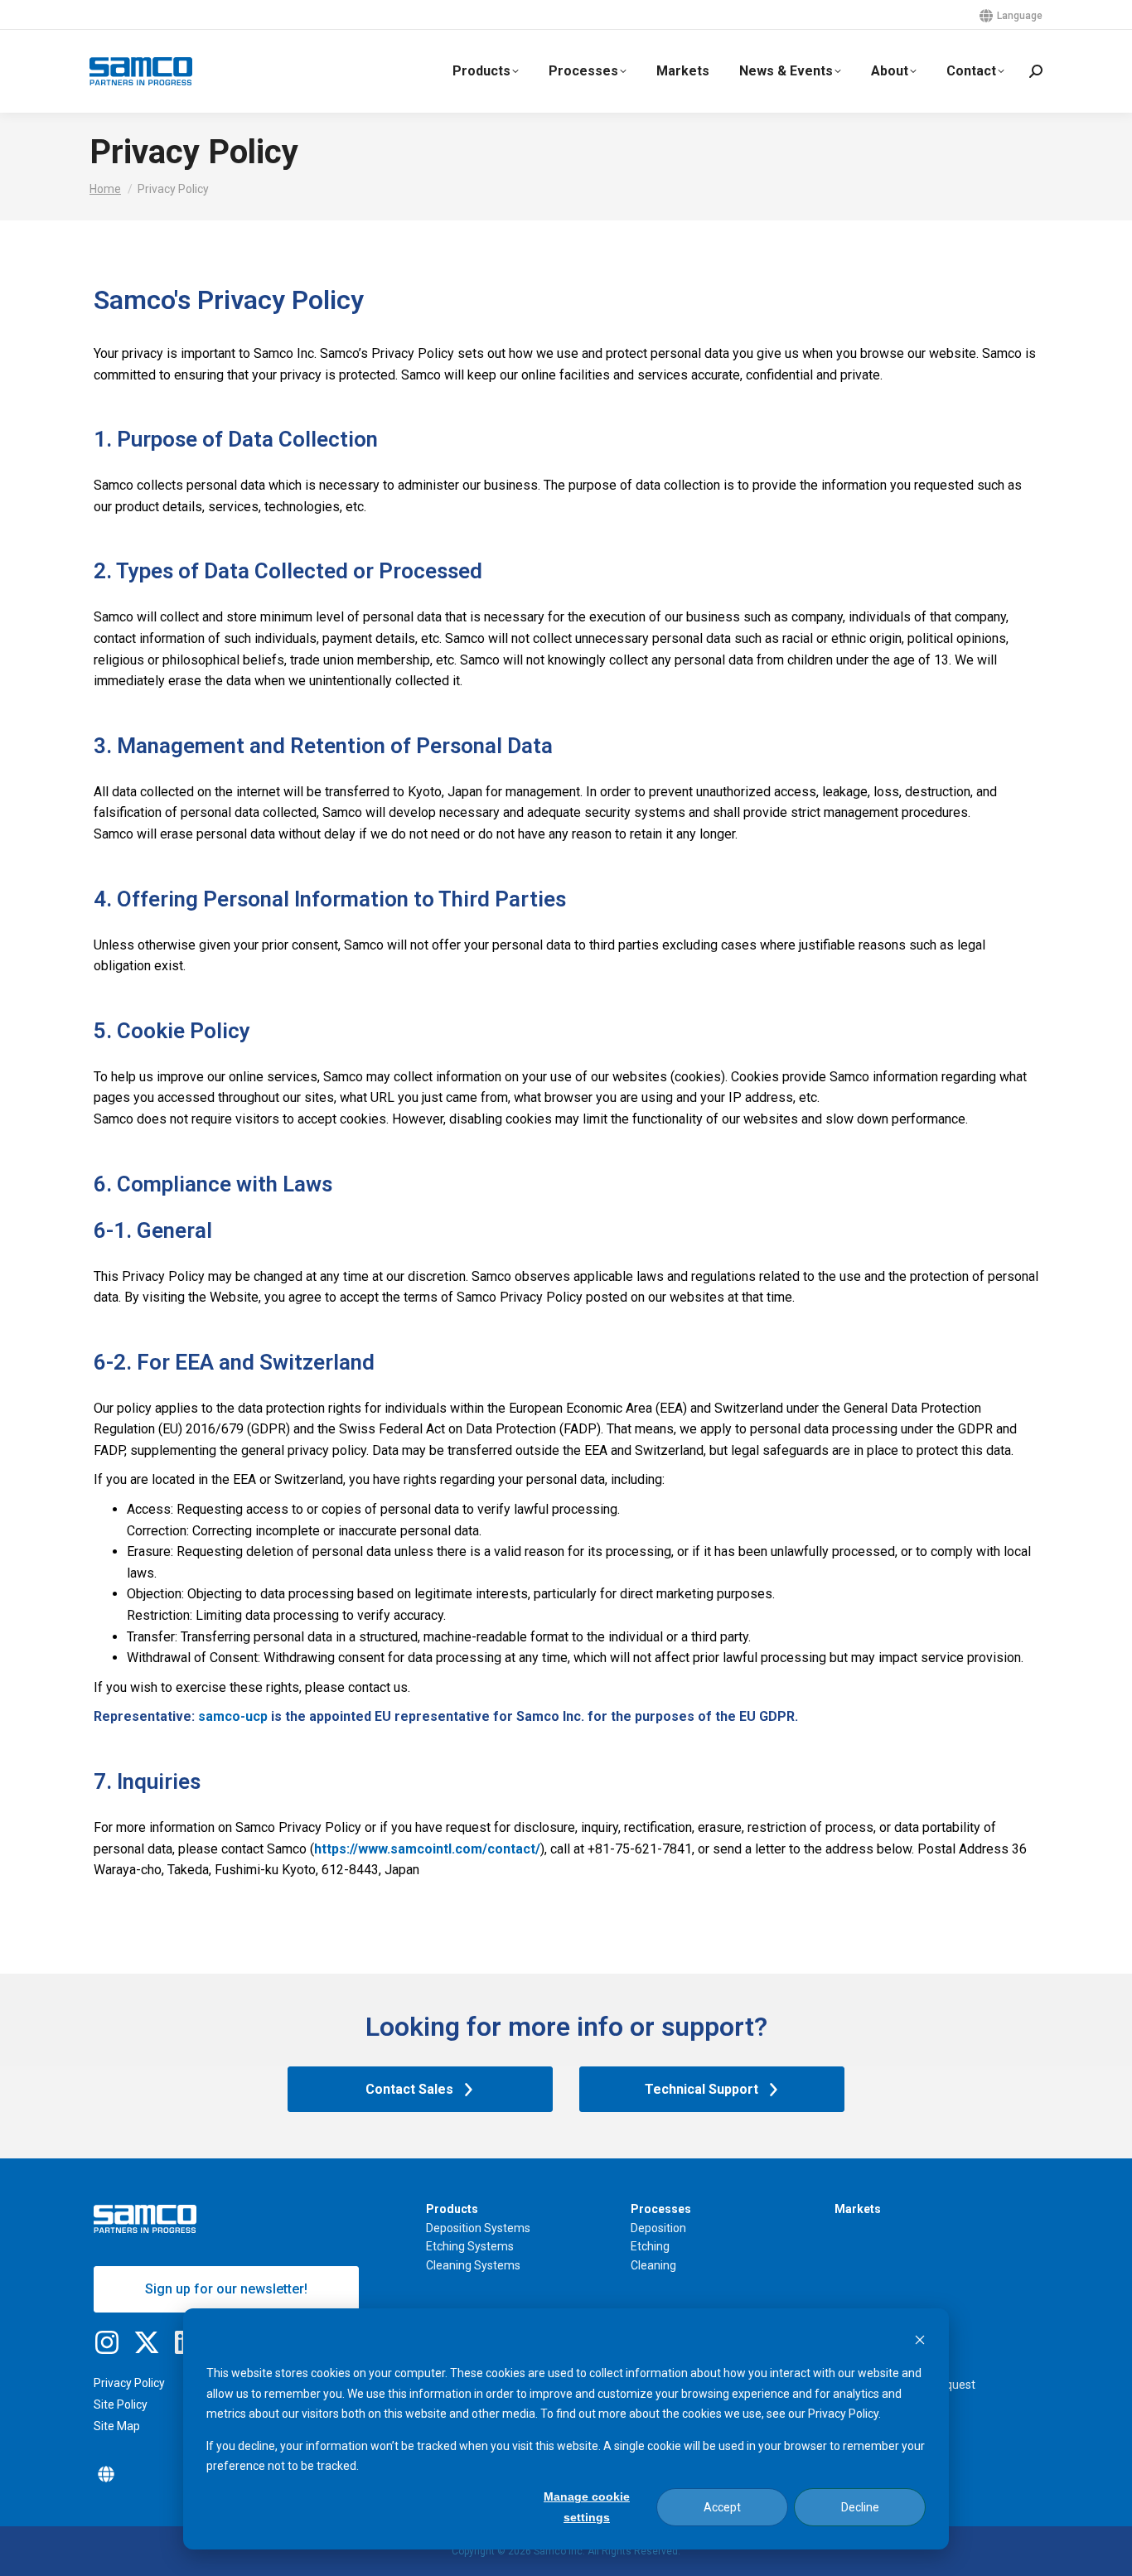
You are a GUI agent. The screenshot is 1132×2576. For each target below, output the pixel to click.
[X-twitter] (147, 2342)
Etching (650, 2246)
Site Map (117, 2426)
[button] (106, 2474)
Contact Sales (409, 2089)
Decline (860, 2507)
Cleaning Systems (473, 2265)
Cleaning (653, 2265)
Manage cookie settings (587, 2507)
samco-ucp (233, 1716)
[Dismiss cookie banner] (920, 2342)
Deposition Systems (478, 2228)
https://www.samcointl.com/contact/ (427, 1849)
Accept (722, 2507)
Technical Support (701, 2089)
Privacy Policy (129, 2383)
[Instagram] (107, 2342)
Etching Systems (470, 2246)
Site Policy (121, 2404)
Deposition (658, 2228)
